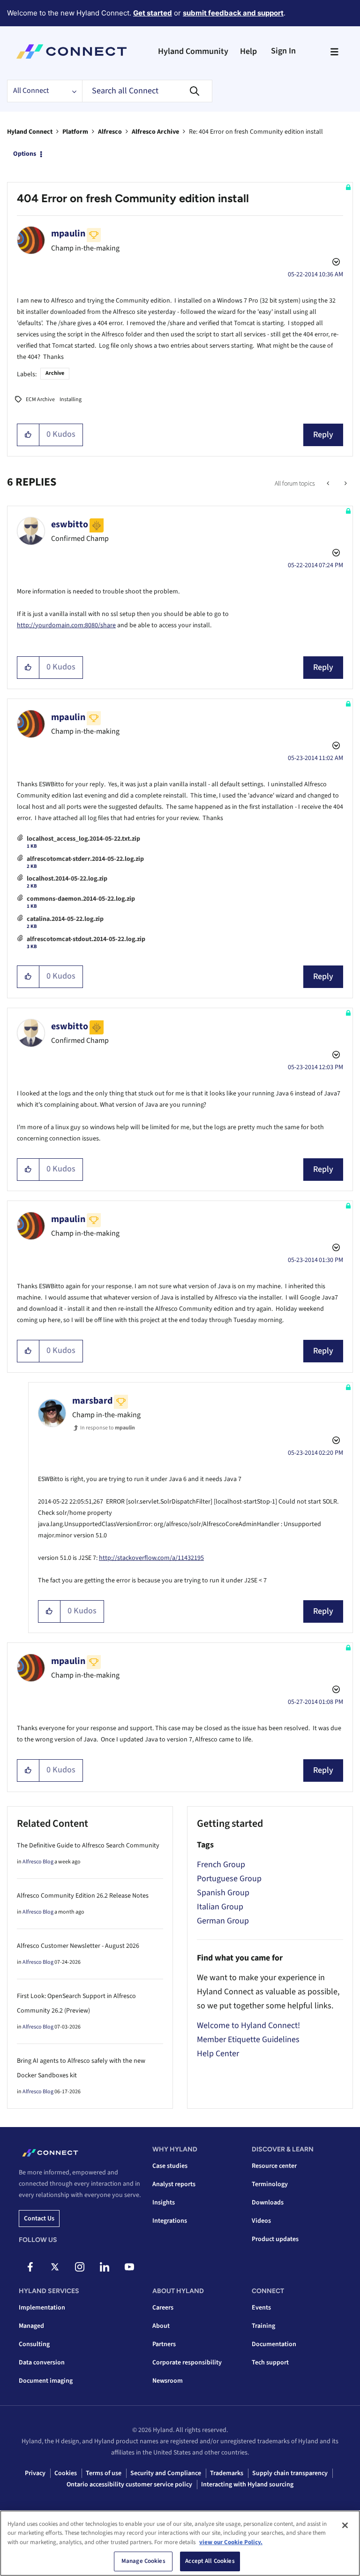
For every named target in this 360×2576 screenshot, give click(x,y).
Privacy (35, 2473)
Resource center (274, 2166)
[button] (28, 435)
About (161, 2326)
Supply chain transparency (290, 2473)
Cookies (66, 2473)
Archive (55, 373)
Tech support (270, 2363)
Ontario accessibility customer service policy (129, 2485)
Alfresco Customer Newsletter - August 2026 (78, 1946)
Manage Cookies (143, 2561)
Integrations (170, 2221)
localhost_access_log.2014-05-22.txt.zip (83, 839)
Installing (71, 399)
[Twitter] (55, 2267)
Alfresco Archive (155, 132)
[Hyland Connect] (71, 52)
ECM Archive (40, 399)
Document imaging (46, 2381)
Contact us (39, 2219)
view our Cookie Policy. (231, 2542)
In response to (108, 1428)
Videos (261, 2221)
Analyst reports (174, 2184)
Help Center (218, 2054)
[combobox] (147, 91)
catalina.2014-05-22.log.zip (65, 919)
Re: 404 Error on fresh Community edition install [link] (256, 132)
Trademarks (227, 2473)
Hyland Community (193, 51)
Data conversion (42, 2363)
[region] (180, 2543)
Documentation (274, 2344)
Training (263, 2326)
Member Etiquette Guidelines (248, 2040)
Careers (163, 2308)
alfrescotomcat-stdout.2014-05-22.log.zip (86, 939)
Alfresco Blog (38, 1862)
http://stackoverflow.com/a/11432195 (151, 1558)
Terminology (270, 2184)
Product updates (275, 2239)
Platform (75, 132)
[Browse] (334, 52)
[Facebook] (30, 2267)
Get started (153, 13)
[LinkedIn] (105, 2267)
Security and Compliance (166, 2473)
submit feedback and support (233, 13)
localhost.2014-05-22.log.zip (67, 879)
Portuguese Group (229, 1879)
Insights (164, 2203)
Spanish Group (223, 1893)
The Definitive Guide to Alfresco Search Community (88, 1846)
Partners (164, 2344)
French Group (221, 1865)
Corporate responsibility (187, 2363)
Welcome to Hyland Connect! (248, 2025)
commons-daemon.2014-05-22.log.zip (81, 899)
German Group (223, 1921)
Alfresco (110, 132)
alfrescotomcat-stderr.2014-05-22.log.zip (85, 859)
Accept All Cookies (210, 2561)
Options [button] (25, 154)
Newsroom (168, 2381)
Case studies (170, 2166)
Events (261, 2308)
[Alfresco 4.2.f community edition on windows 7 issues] (329, 484)
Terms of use (104, 2473)
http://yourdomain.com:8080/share (66, 625)
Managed (31, 2326)
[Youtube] (129, 2267)
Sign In (283, 51)
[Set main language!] (345, 484)
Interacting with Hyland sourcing (247, 2485)
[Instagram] (80, 2267)
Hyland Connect (30, 132)
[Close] (345, 2525)
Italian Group (220, 1907)
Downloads (268, 2203)
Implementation (42, 2308)
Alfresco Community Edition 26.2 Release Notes (83, 1896)
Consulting (34, 2344)
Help (248, 51)
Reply (323, 435)
